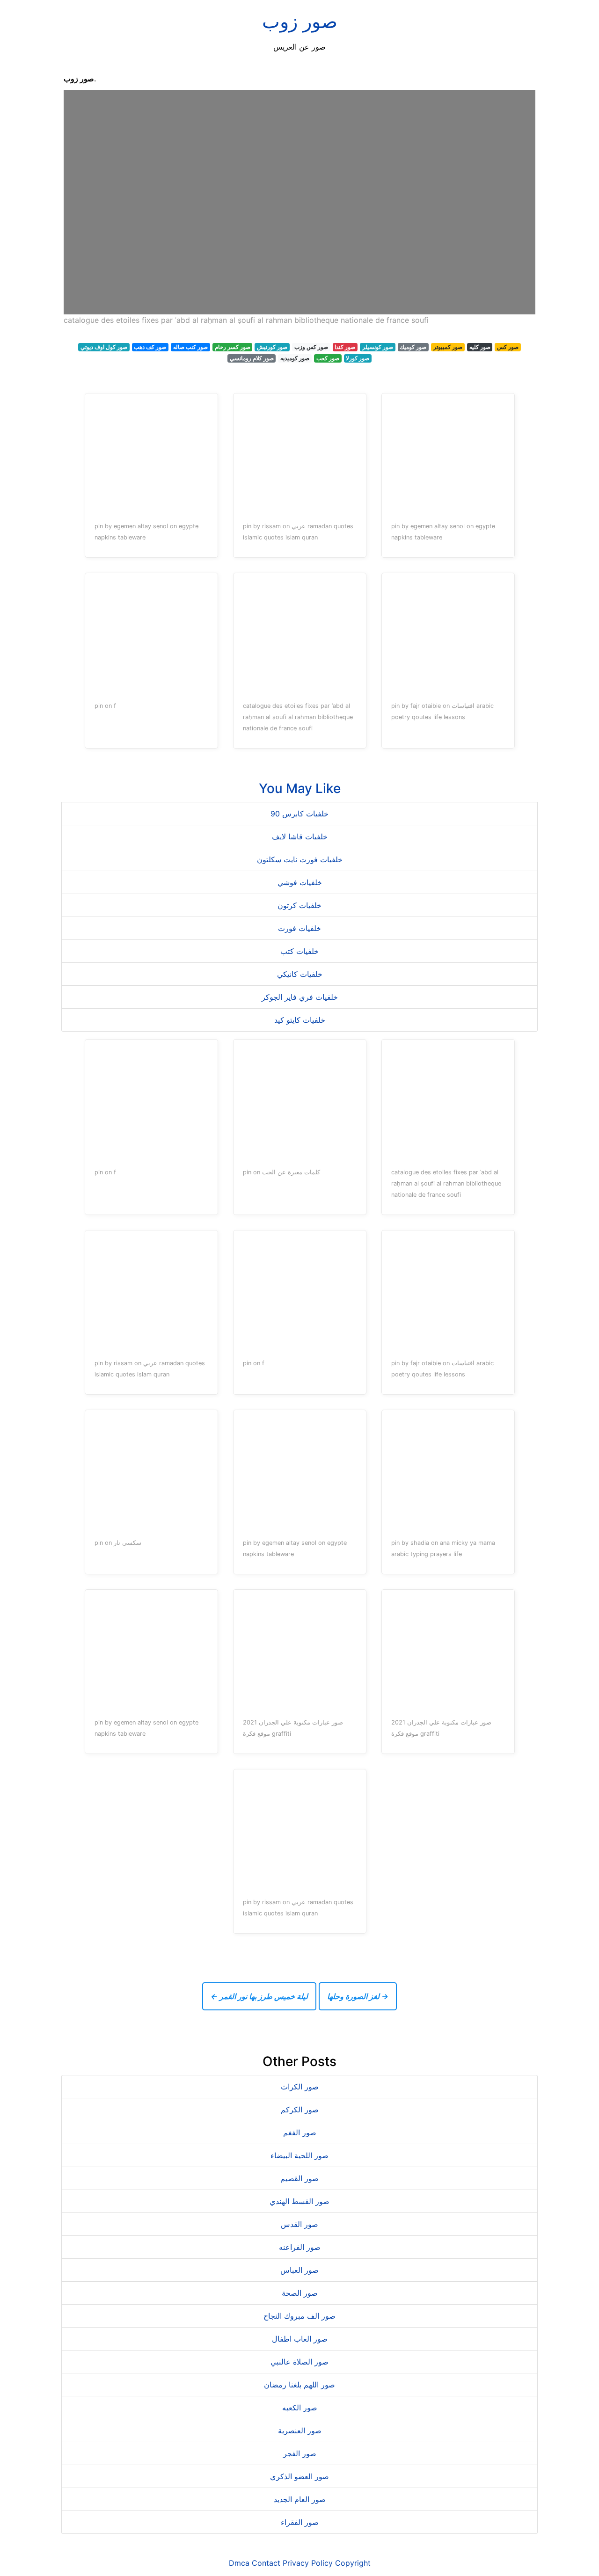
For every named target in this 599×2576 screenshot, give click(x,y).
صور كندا (345, 347)
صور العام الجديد (300, 2499)
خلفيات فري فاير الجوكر (300, 997)
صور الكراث (300, 2087)
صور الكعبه (300, 2408)
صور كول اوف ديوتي (104, 347)
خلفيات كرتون (299, 905)
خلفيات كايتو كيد (300, 1020)
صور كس (508, 347)
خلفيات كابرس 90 (299, 814)
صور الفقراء (300, 2522)
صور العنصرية (300, 2430)
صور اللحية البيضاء (299, 2155)
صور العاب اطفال (300, 2339)
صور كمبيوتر (448, 347)
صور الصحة (300, 2293)
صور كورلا (358, 358)
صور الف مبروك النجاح (299, 2316)
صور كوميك (413, 347)
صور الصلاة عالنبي (299, 2362)
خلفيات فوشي (300, 882)
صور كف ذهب (150, 347)
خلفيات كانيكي (300, 974)
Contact (266, 2563)
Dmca (239, 2563)
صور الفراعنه (300, 2247)
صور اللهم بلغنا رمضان (299, 2385)
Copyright (353, 2563)
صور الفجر (300, 2453)
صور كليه (480, 347)
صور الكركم (300, 2110)
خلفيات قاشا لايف (300, 837)
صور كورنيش (272, 347)
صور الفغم (300, 2132)
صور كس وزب (311, 347)
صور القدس (299, 2224)
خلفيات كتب (299, 951)
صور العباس (299, 2270)
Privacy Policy (308, 2563)
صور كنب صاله (190, 347)
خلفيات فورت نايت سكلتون (300, 859)
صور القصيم (299, 2178)
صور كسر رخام (233, 347)
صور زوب (300, 21)
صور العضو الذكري (299, 2476)
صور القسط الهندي (299, 2201)
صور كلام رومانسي (252, 358)
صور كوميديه (295, 358)
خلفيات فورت (299, 928)
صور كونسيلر (378, 347)
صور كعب (328, 358)
